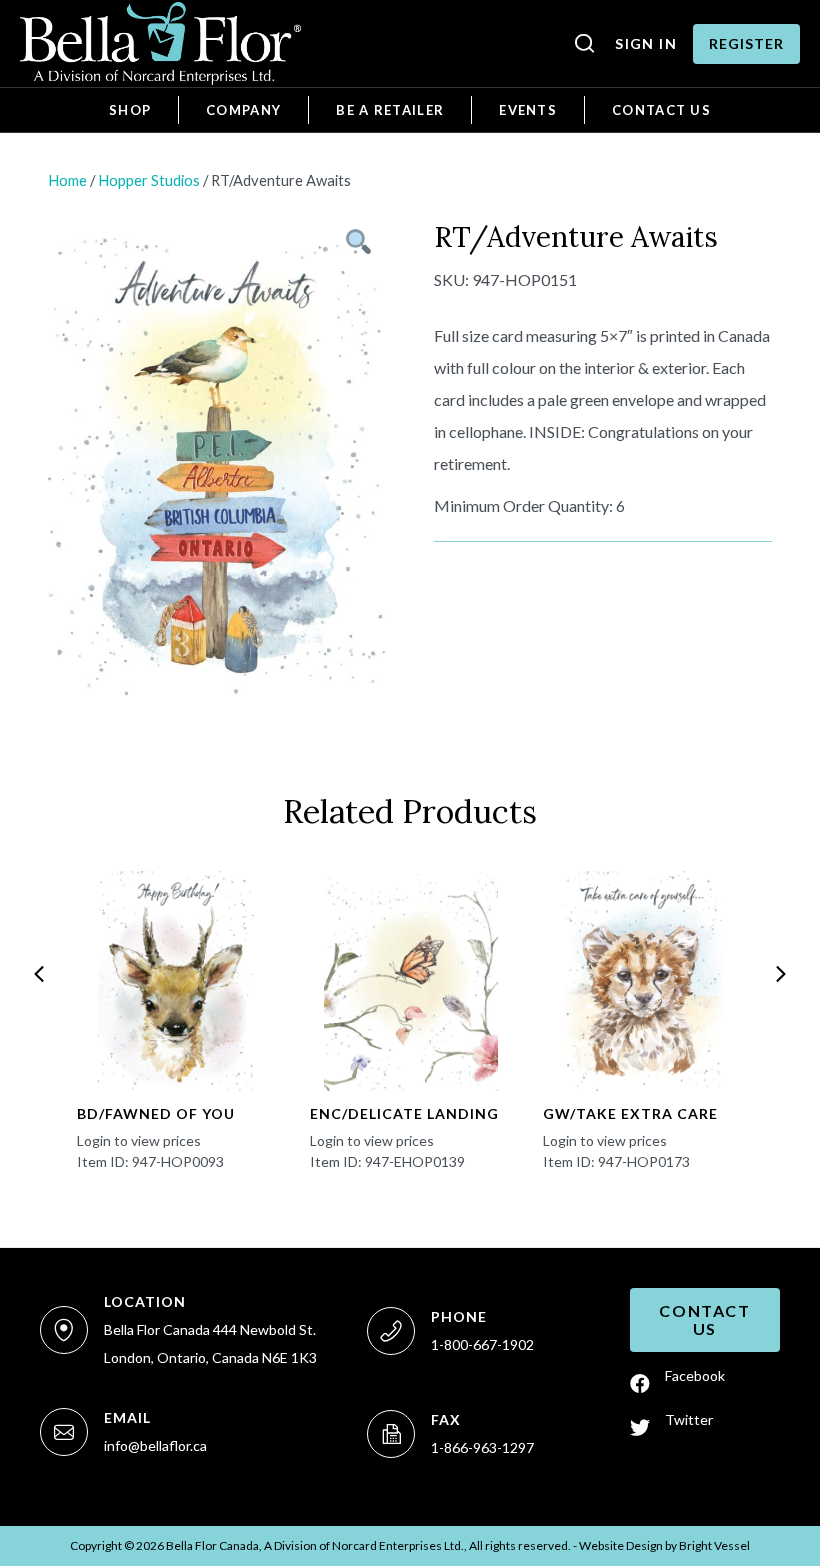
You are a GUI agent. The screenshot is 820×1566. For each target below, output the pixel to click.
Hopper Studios (149, 180)
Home (67, 180)
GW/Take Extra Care (630, 1113)
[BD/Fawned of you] (178, 981)
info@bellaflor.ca (155, 1445)
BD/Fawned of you (156, 1113)
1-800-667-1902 (482, 1344)
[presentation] (39, 974)
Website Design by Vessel (664, 1545)
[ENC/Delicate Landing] (411, 981)
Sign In (646, 43)
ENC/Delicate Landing (404, 1113)
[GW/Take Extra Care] (644, 981)
